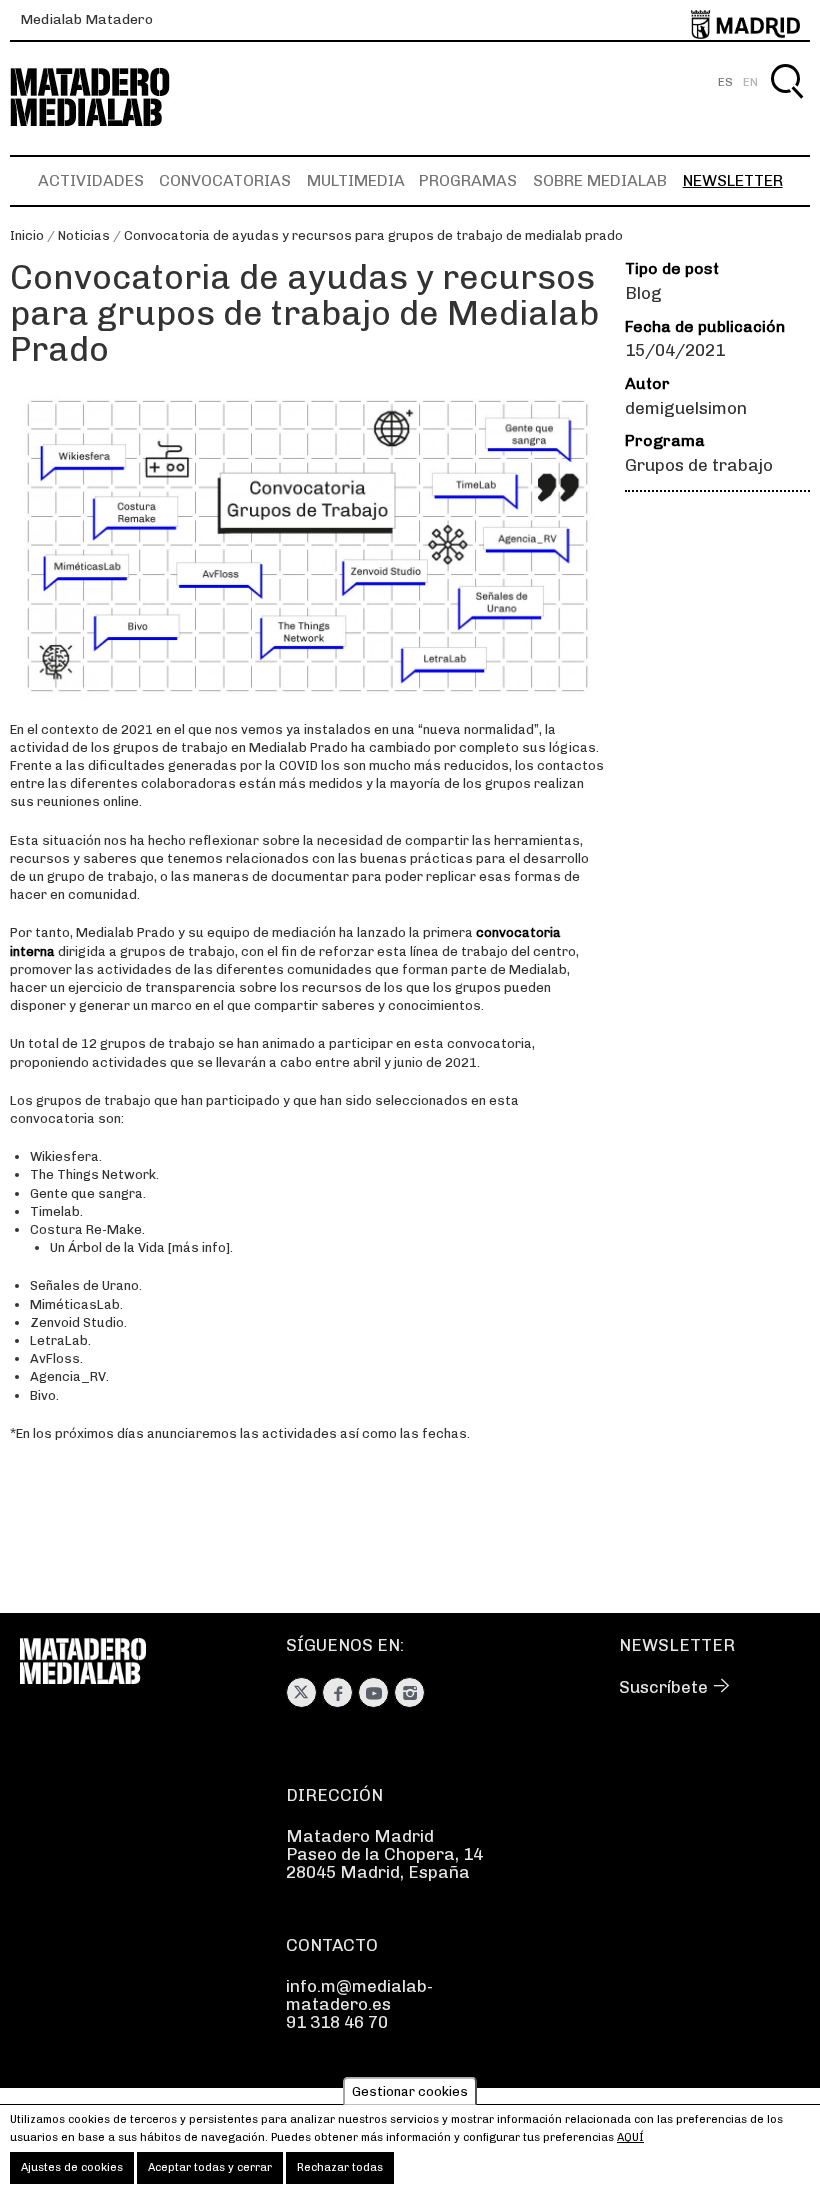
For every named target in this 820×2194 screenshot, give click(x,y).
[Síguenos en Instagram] (409, 1692)
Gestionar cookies (410, 2091)
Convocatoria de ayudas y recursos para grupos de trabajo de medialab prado (373, 235)
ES (725, 82)
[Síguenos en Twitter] (301, 1692)
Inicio (27, 235)
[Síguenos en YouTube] (373, 1692)
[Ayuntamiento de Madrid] (745, 20)
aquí (630, 2137)
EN (750, 82)
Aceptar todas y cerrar (210, 2167)
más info (199, 1247)
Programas (468, 180)
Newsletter (733, 180)
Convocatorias (225, 180)
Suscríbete (663, 1687)
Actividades (91, 180)
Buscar (786, 104)
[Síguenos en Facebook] (337, 1692)
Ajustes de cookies (72, 2167)
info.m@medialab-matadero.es (359, 1995)
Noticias (84, 235)
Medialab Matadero (86, 19)
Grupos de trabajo (699, 465)
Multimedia (356, 180)
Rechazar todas (340, 2167)
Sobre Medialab (600, 180)
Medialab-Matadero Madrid (108, 97)
